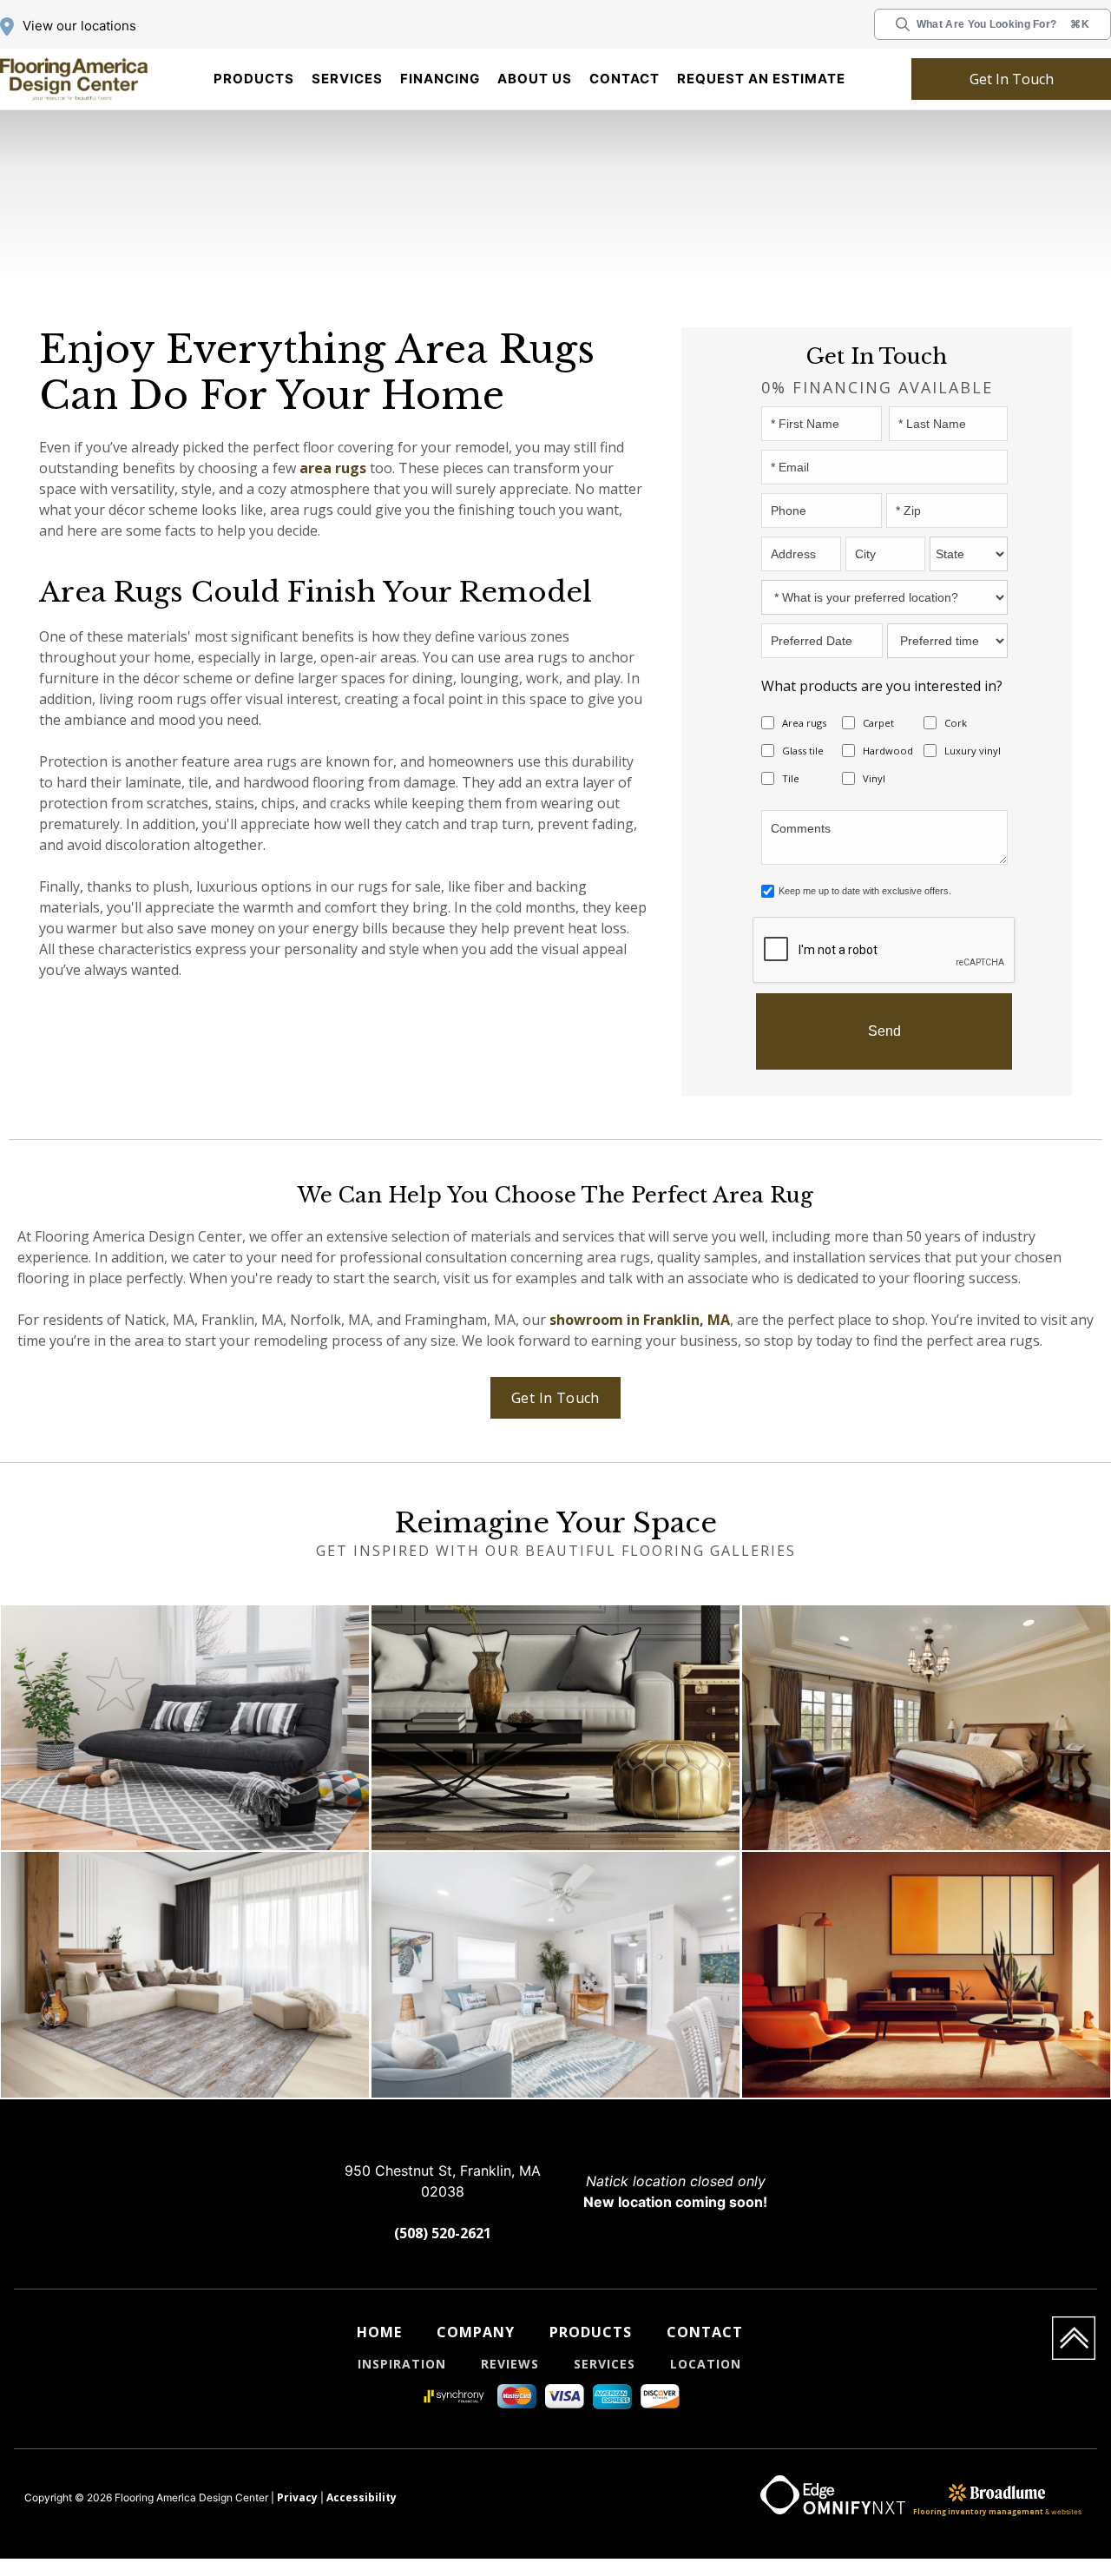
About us (535, 79)
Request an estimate (761, 79)
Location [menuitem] (711, 2365)
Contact (625, 79)
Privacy (293, 2500)
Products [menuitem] (592, 2333)
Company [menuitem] (475, 2333)
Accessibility (346, 2500)
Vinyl (874, 779)
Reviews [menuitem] (508, 2365)
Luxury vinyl (971, 751)
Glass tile (800, 751)
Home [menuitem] (378, 2333)
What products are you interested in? (861, 685)
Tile (790, 779)
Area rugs (802, 723)
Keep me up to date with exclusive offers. (865, 892)
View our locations (79, 26)
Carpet (876, 723)
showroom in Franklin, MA (573, 1320)
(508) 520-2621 (443, 2234)
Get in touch (1011, 79)
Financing (440, 79)
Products (254, 79)
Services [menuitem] (607, 2365)
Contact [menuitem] (707, 2333)
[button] (254, 79)
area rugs (217, 468)
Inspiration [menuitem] (398, 2365)
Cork (954, 723)
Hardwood (884, 751)
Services (347, 79)
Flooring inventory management (978, 2514)
